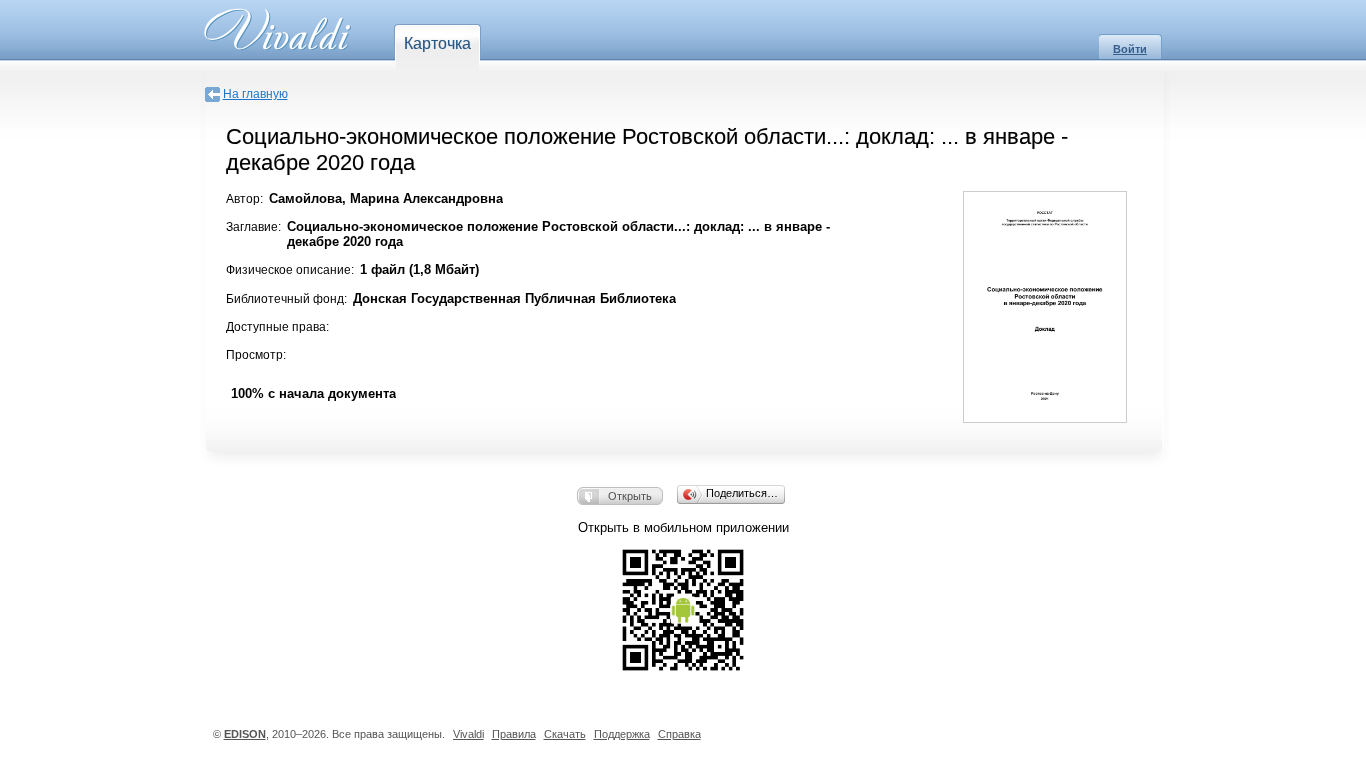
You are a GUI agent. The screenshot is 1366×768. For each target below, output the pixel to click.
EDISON (245, 734)
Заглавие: (253, 227)
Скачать (565, 734)
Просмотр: (256, 355)
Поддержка (622, 734)
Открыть (630, 496)
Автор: (244, 199)
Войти (1130, 49)
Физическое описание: (290, 270)
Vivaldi (468, 734)
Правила (514, 734)
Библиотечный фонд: (286, 299)
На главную (255, 94)
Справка (679, 734)
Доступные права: (277, 327)
